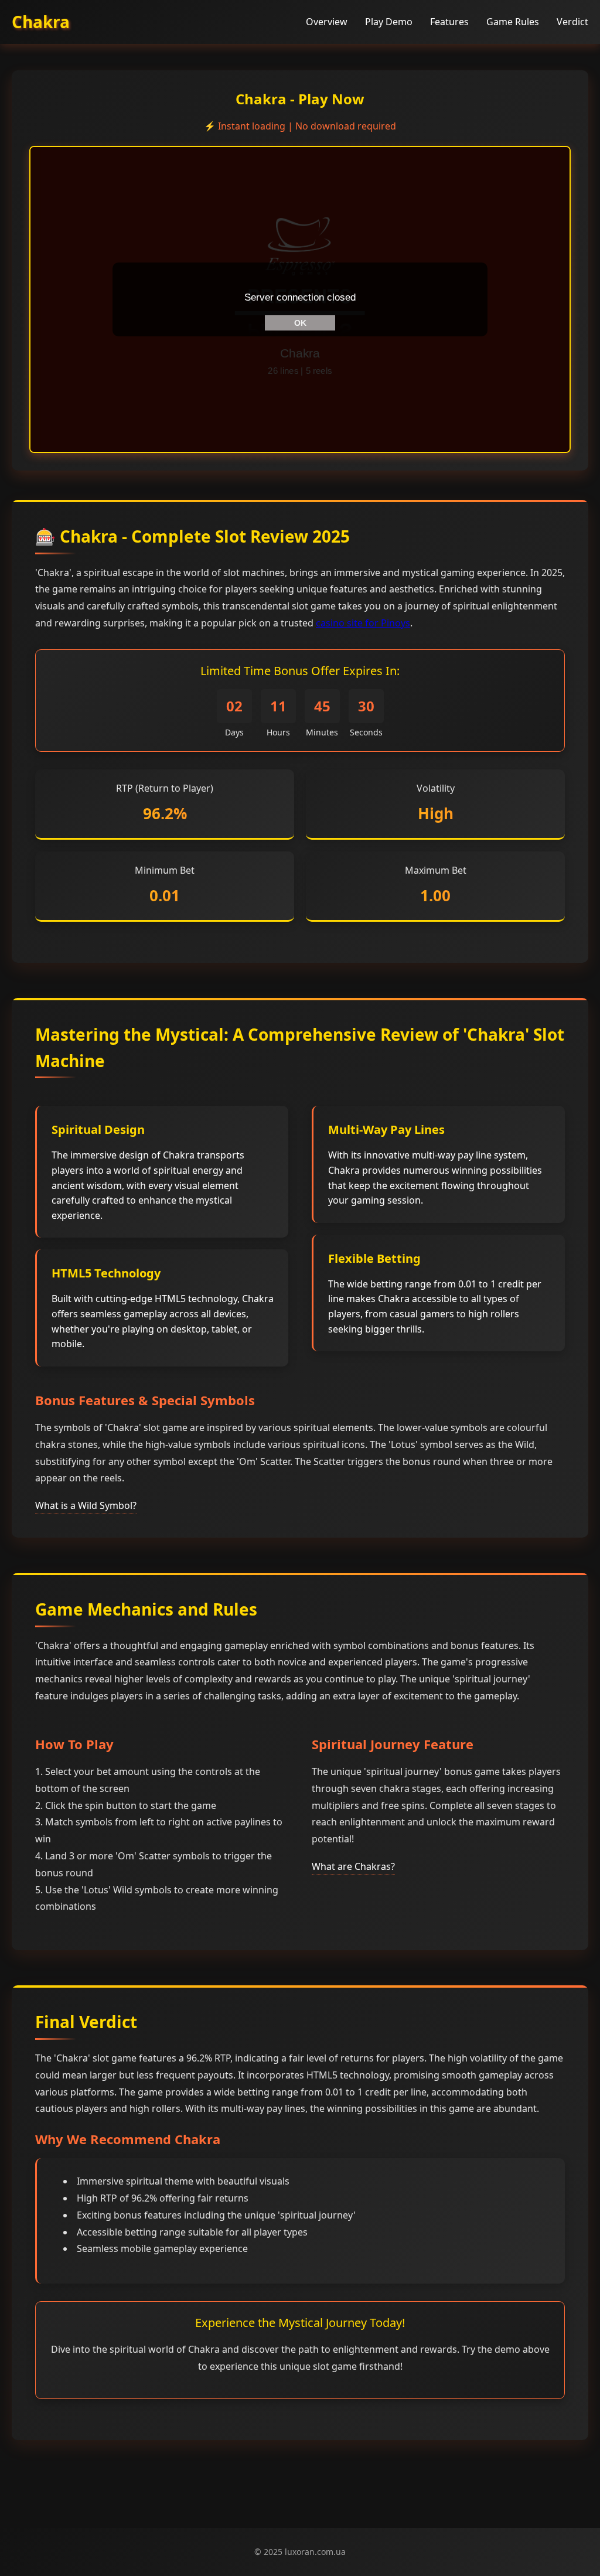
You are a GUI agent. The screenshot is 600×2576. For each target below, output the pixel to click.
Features (449, 22)
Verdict (572, 22)
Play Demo (389, 22)
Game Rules (513, 22)
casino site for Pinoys (363, 623)
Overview (327, 22)
